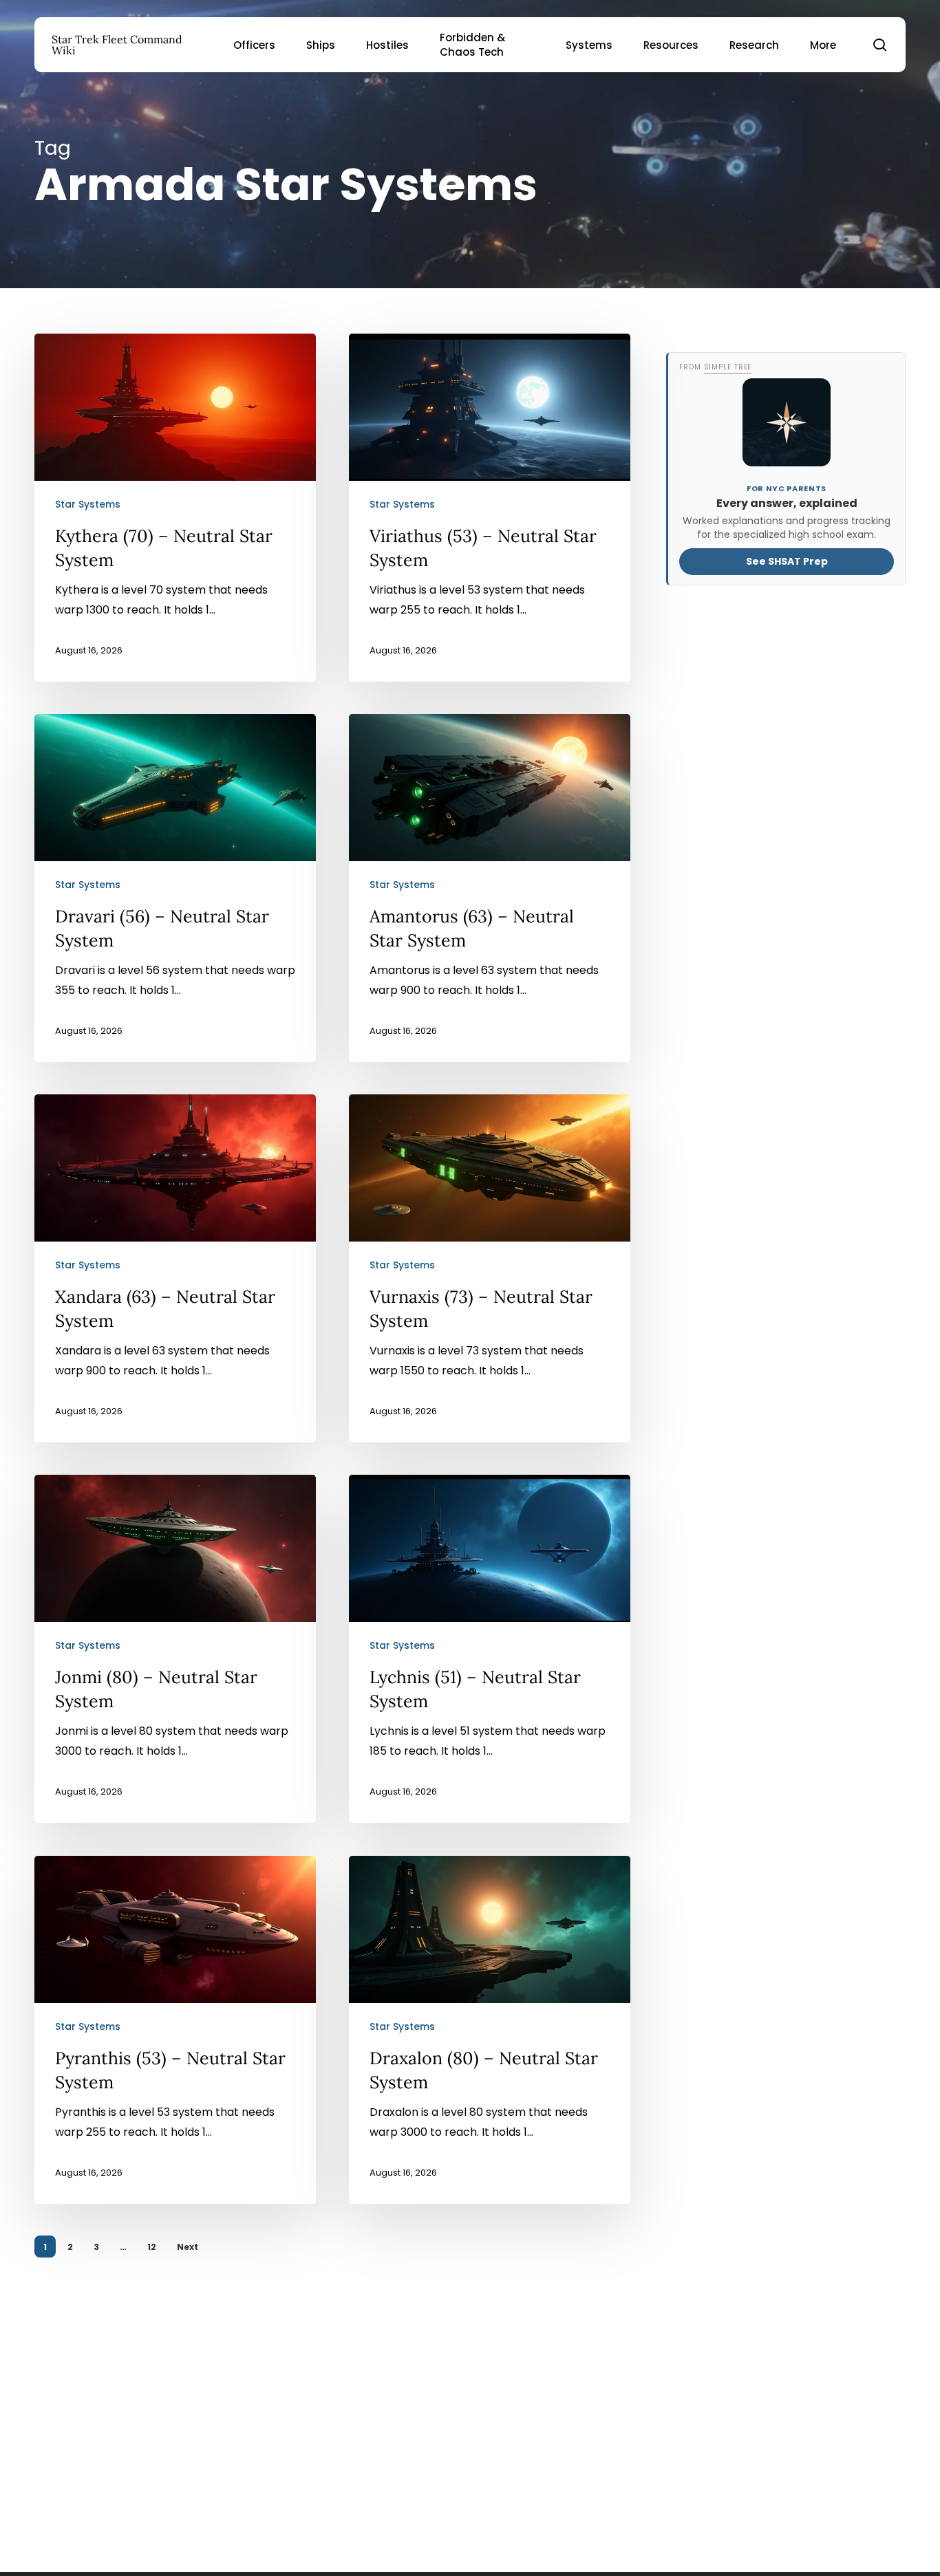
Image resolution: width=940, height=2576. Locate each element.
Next (188, 2247)
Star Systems (88, 504)
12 (152, 2247)
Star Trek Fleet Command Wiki (117, 45)
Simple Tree (727, 367)
